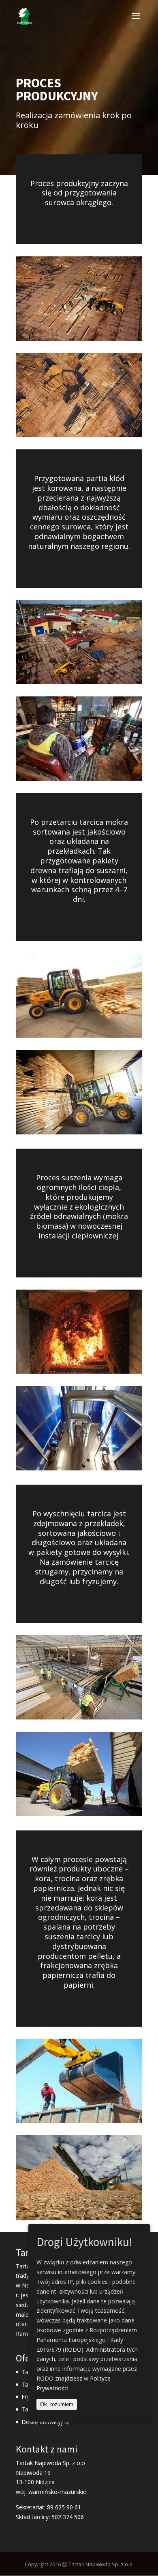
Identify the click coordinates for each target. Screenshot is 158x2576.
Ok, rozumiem (57, 2404)
